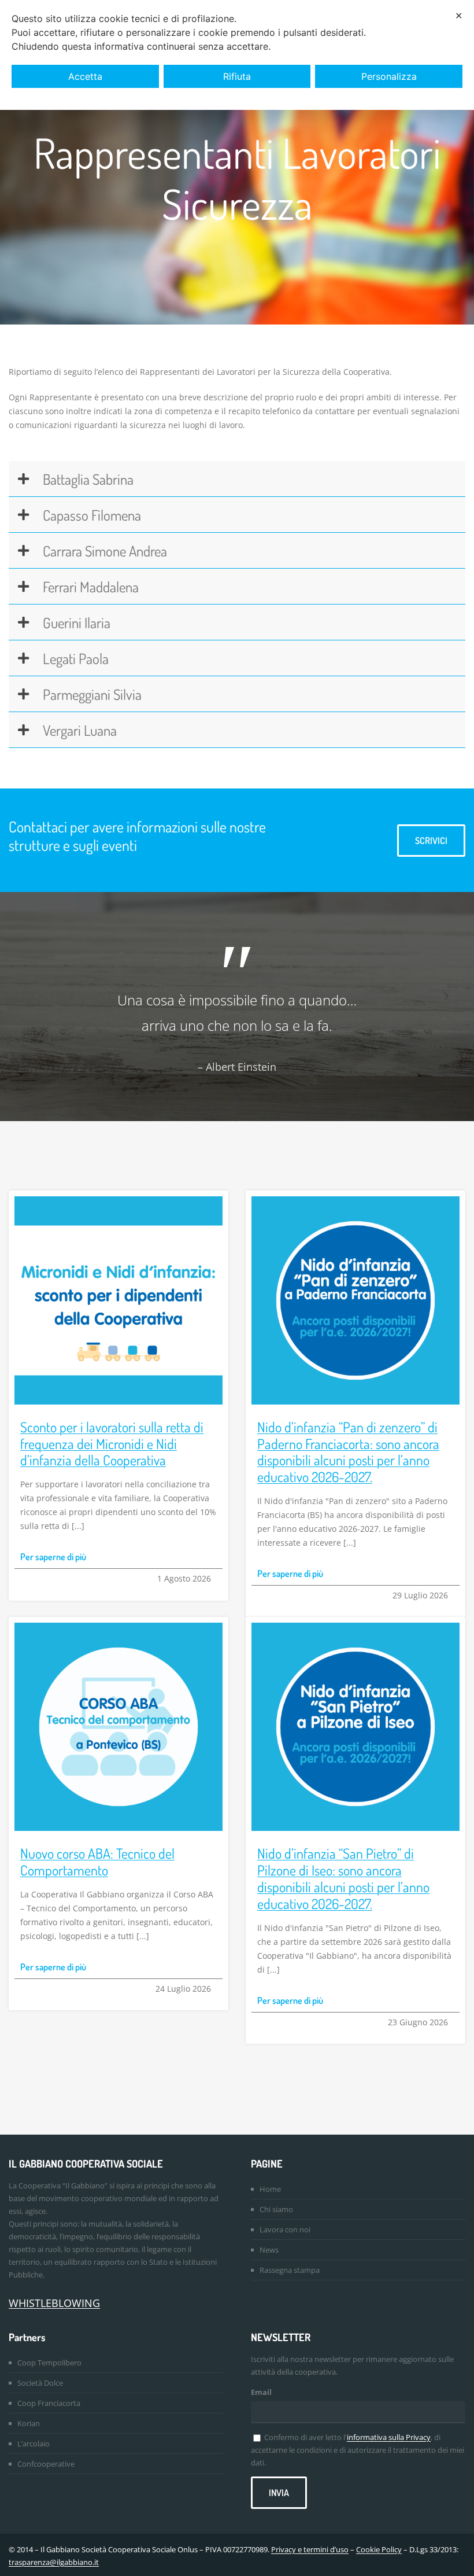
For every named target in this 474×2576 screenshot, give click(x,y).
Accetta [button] (85, 76)
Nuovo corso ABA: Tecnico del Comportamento (97, 1862)
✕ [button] (459, 16)
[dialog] (237, 55)
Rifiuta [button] (237, 76)
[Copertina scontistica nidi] (118, 1200)
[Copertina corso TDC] (118, 1626)
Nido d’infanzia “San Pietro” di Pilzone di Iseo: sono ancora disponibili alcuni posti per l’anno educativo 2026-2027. (343, 1878)
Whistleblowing (54, 2303)
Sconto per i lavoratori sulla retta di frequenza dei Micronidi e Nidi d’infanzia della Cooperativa (112, 1444)
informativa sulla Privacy (389, 2437)
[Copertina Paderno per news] (355, 1200)
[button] (237, 479)
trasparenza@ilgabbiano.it (54, 2562)
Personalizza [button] (389, 76)
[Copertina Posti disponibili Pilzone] (355, 1626)
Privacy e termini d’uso (310, 2549)
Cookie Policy (379, 2549)
